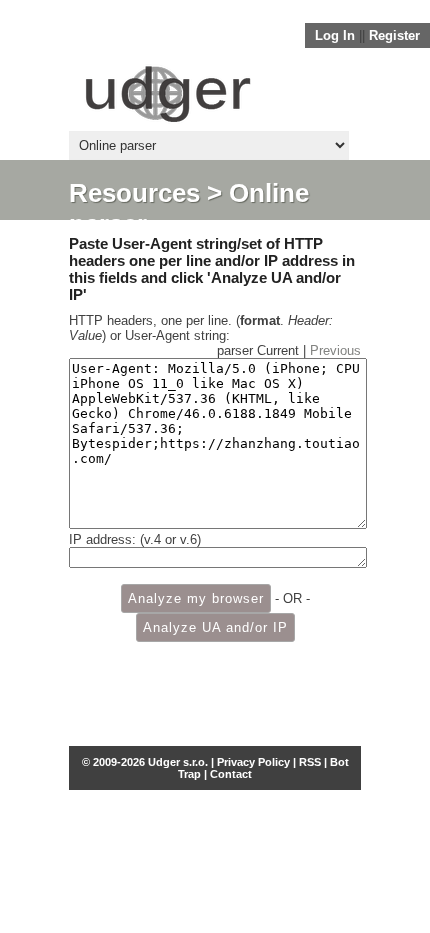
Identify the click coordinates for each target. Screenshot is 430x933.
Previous (335, 350)
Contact (231, 774)
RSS (310, 762)
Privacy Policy (253, 762)
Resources (134, 193)
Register (394, 35)
